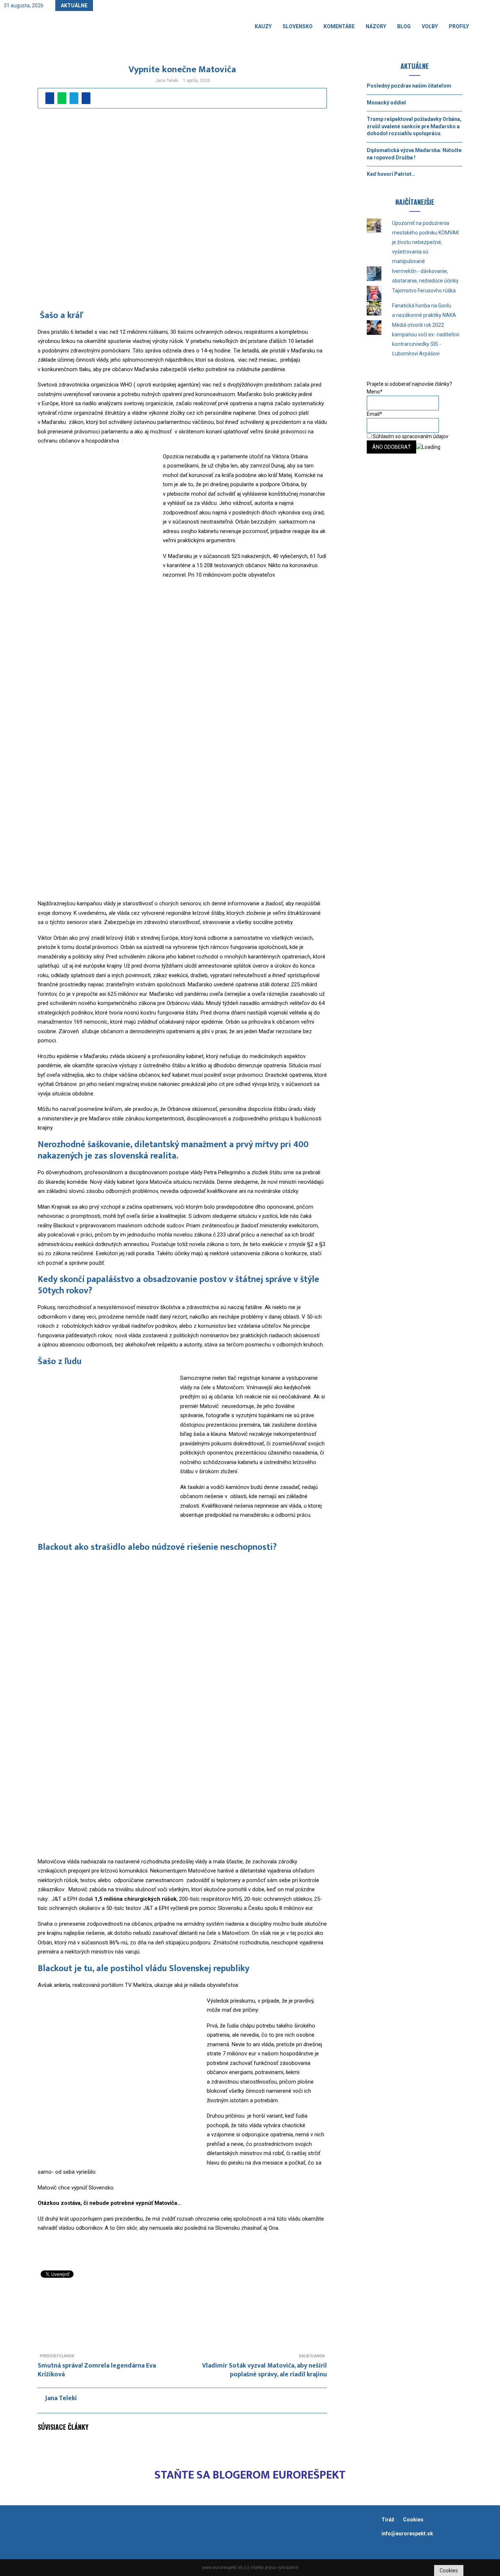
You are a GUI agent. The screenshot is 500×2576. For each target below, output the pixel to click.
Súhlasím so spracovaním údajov (410, 436)
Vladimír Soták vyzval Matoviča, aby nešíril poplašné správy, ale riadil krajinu (264, 2370)
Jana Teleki (167, 81)
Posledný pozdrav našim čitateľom (409, 86)
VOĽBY (430, 26)
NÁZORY (376, 26)
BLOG (404, 26)
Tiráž (388, 2520)
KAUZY (263, 26)
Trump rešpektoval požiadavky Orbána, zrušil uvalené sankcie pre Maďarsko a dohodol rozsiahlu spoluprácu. (414, 126)
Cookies (413, 2520)
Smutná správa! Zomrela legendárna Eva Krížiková (97, 2370)
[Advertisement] (182, 2305)
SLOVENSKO (298, 26)
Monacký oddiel (386, 103)
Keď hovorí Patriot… (391, 174)
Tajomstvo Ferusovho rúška (424, 291)
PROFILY (459, 26)
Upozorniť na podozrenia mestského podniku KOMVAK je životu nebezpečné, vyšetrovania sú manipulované (426, 242)
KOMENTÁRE (339, 26)
